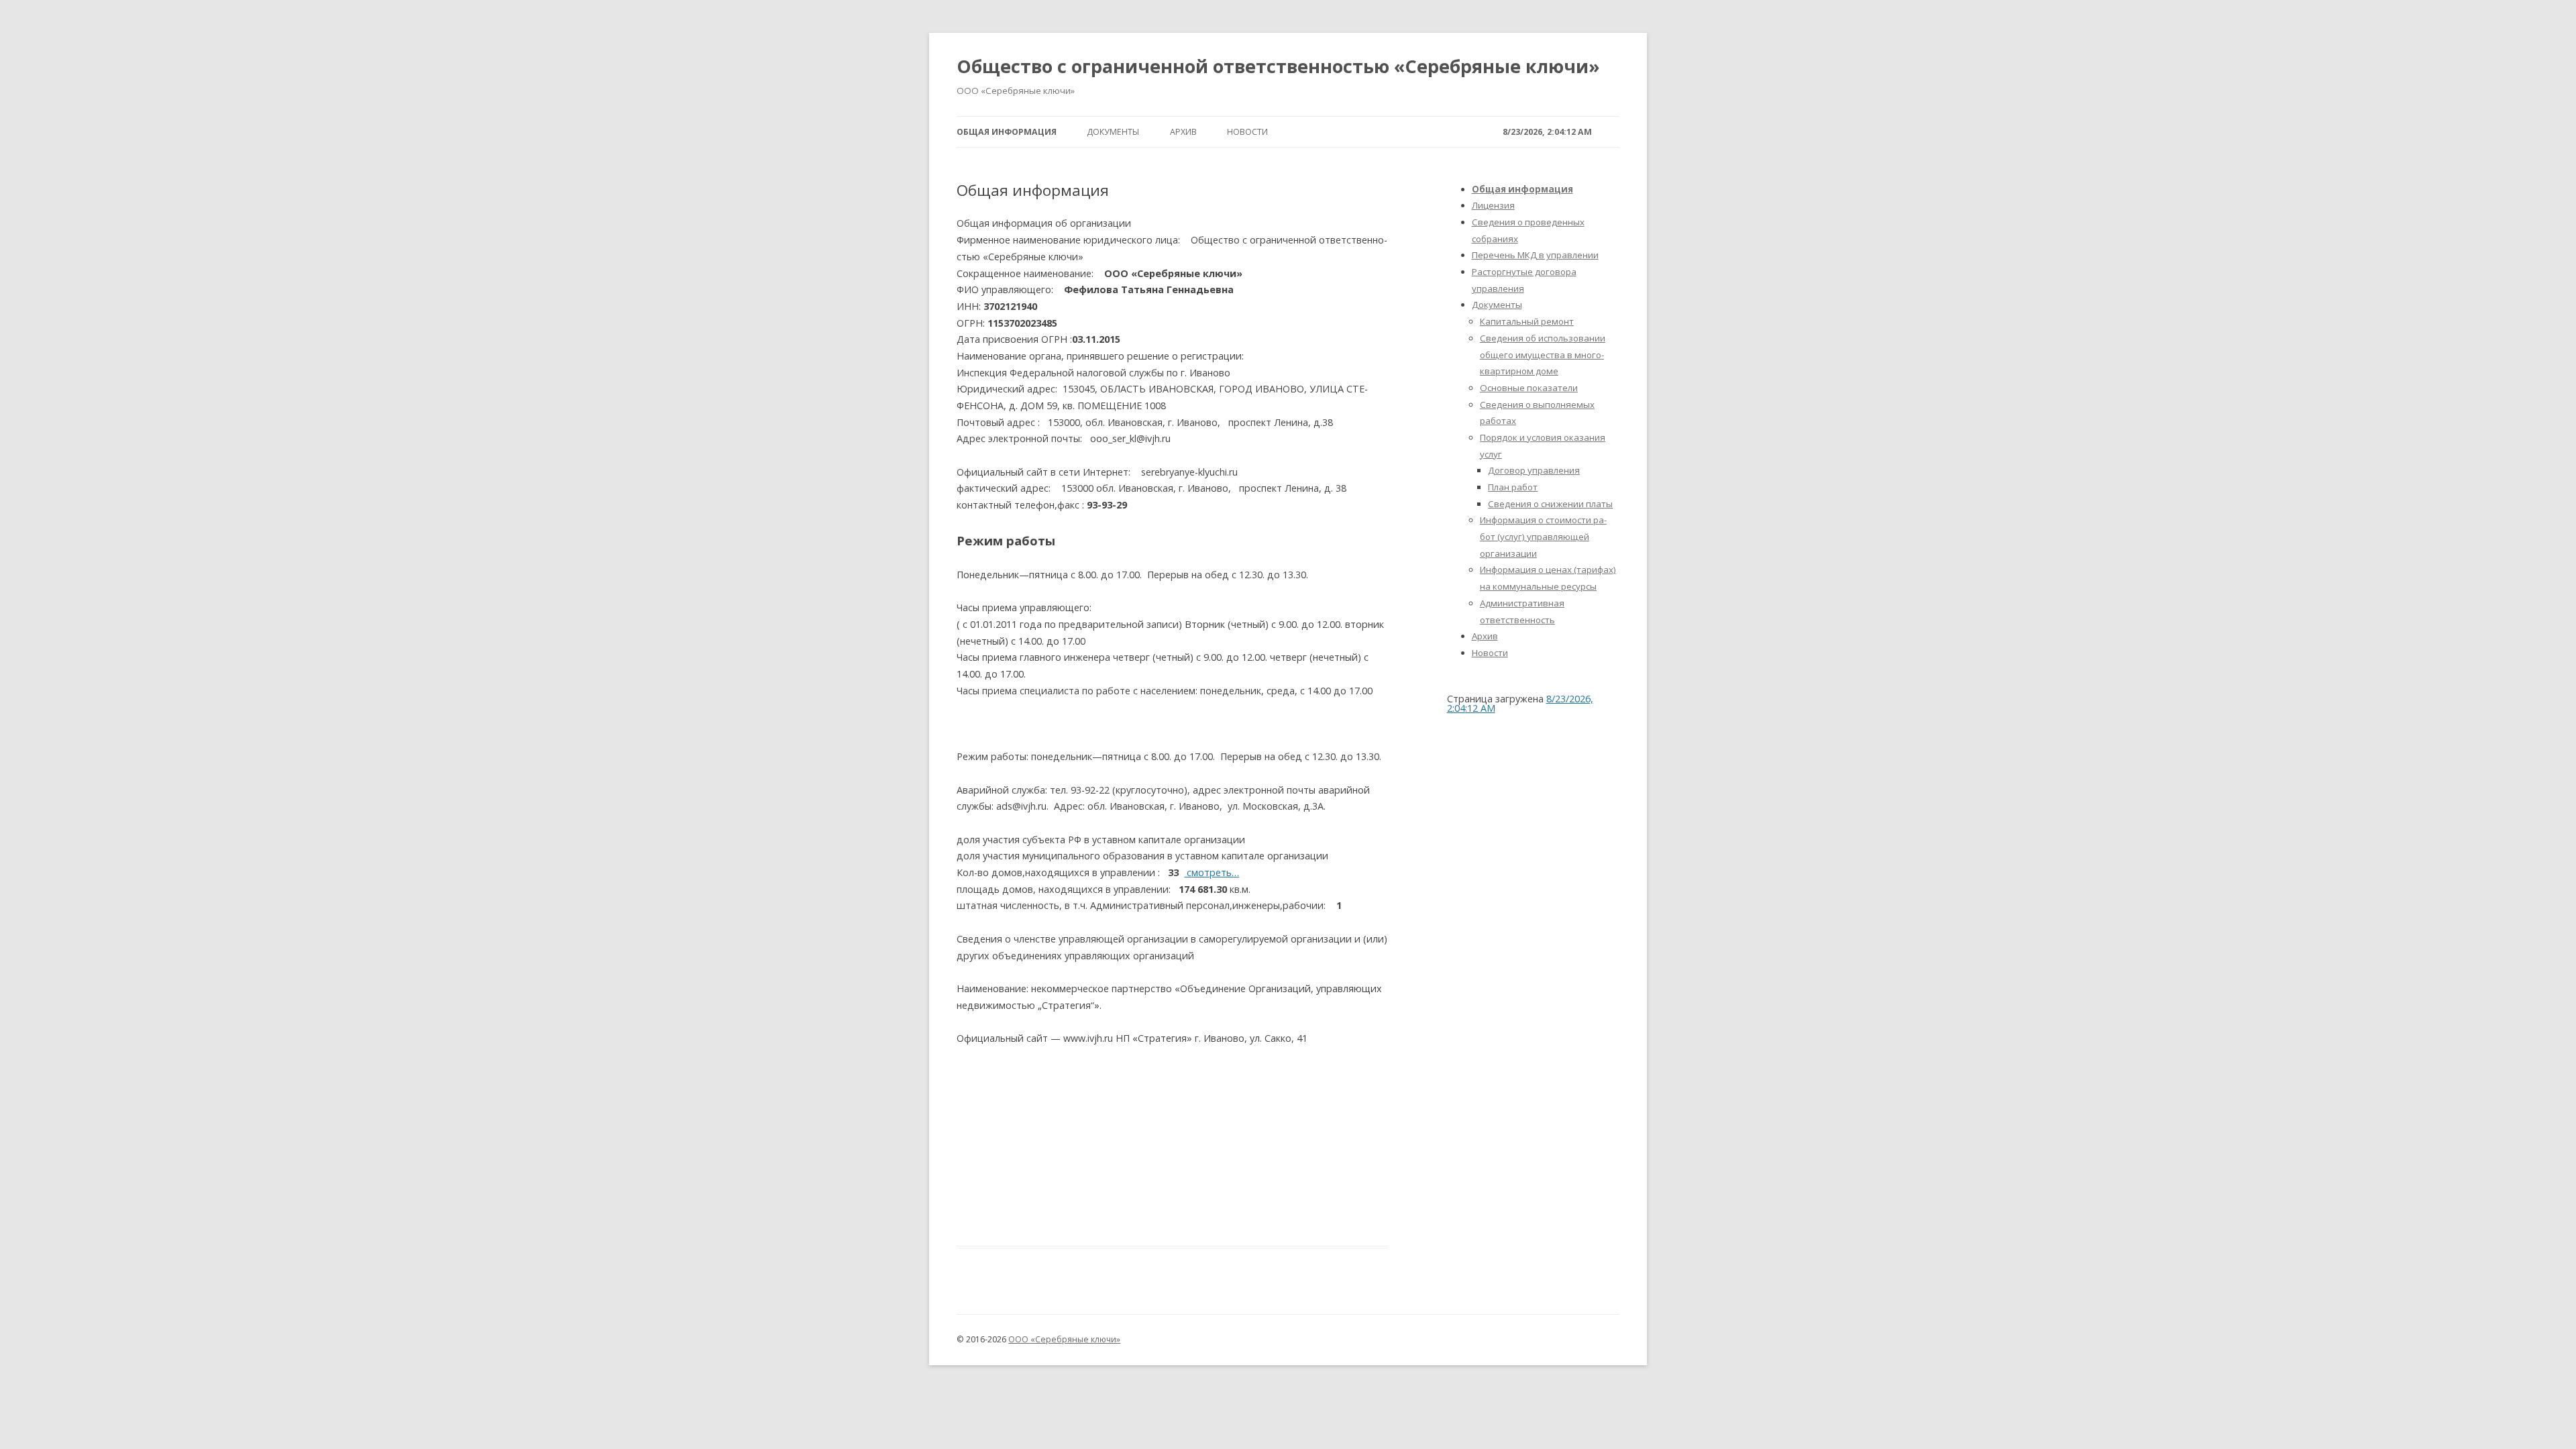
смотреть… (1212, 872)
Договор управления (1534, 470)
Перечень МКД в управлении (1535, 255)
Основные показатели (1529, 388)
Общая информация (1007, 132)
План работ (1513, 487)
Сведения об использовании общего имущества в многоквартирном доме (1543, 355)
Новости (1247, 132)
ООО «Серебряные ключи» (1064, 1339)
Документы (1113, 132)
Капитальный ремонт (1527, 321)
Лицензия (1493, 205)
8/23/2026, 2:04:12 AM (1547, 132)
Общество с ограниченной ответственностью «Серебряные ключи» (1278, 66)
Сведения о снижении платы (1550, 504)
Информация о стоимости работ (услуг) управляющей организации (1543, 536)
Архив (1183, 132)
